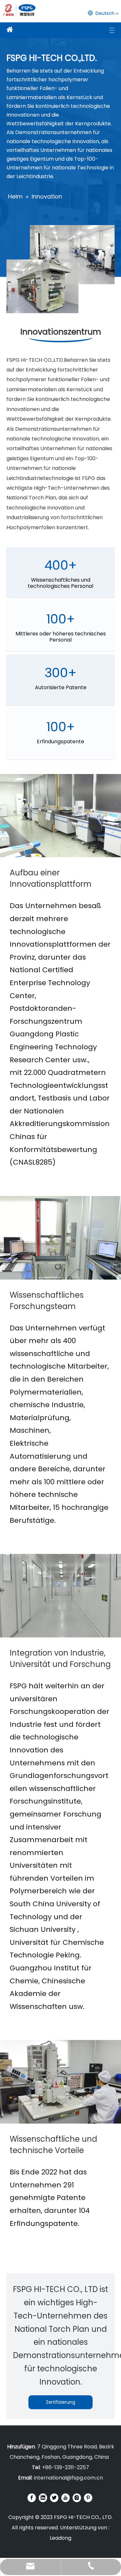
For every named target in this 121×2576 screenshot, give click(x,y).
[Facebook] (32, 2498)
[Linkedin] (43, 2498)
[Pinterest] (88, 2498)
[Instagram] (77, 2498)
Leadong (60, 2538)
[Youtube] (66, 2498)
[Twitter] (54, 2498)
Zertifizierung (60, 2402)
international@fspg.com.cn (68, 2478)
